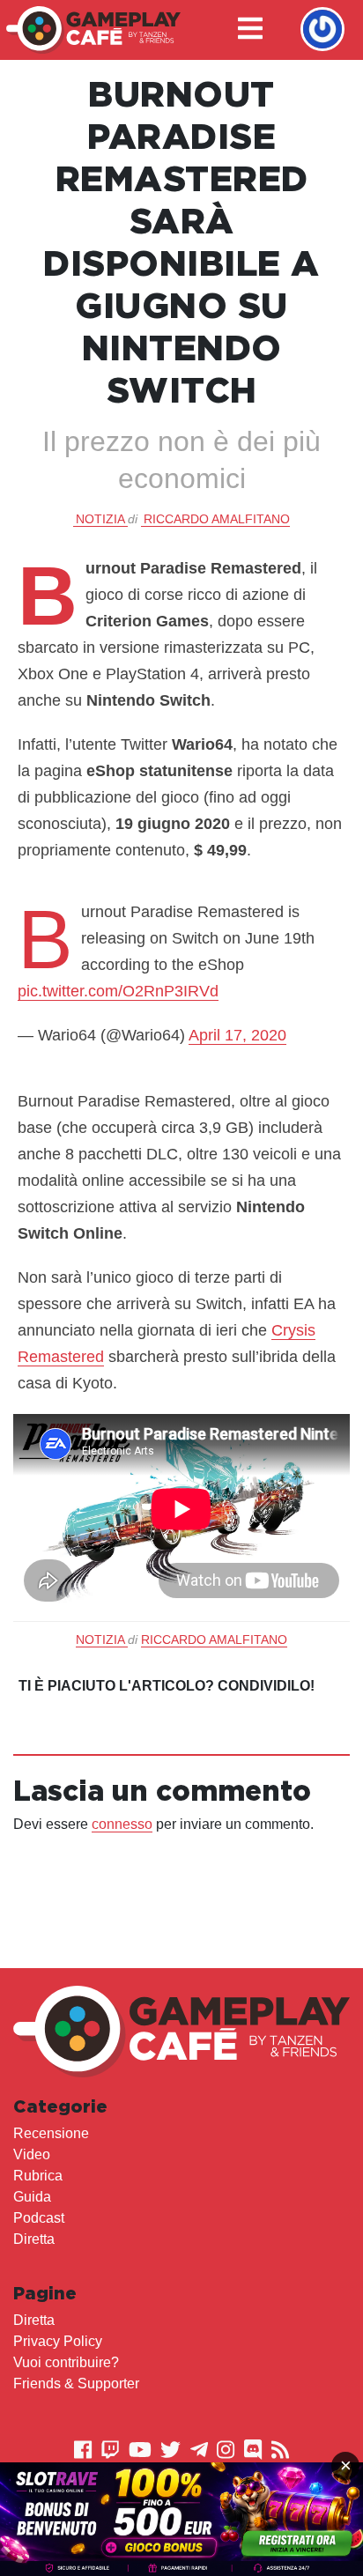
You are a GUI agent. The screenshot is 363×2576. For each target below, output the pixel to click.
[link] (181, 2519)
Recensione (51, 2133)
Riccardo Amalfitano (217, 519)
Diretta (34, 2239)
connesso (122, 1824)
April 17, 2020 (237, 1035)
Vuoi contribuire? (66, 2362)
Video (32, 2154)
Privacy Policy (58, 2341)
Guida (32, 2197)
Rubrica (38, 2176)
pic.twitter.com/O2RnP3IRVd (118, 991)
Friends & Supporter (76, 2384)
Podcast (39, 2218)
